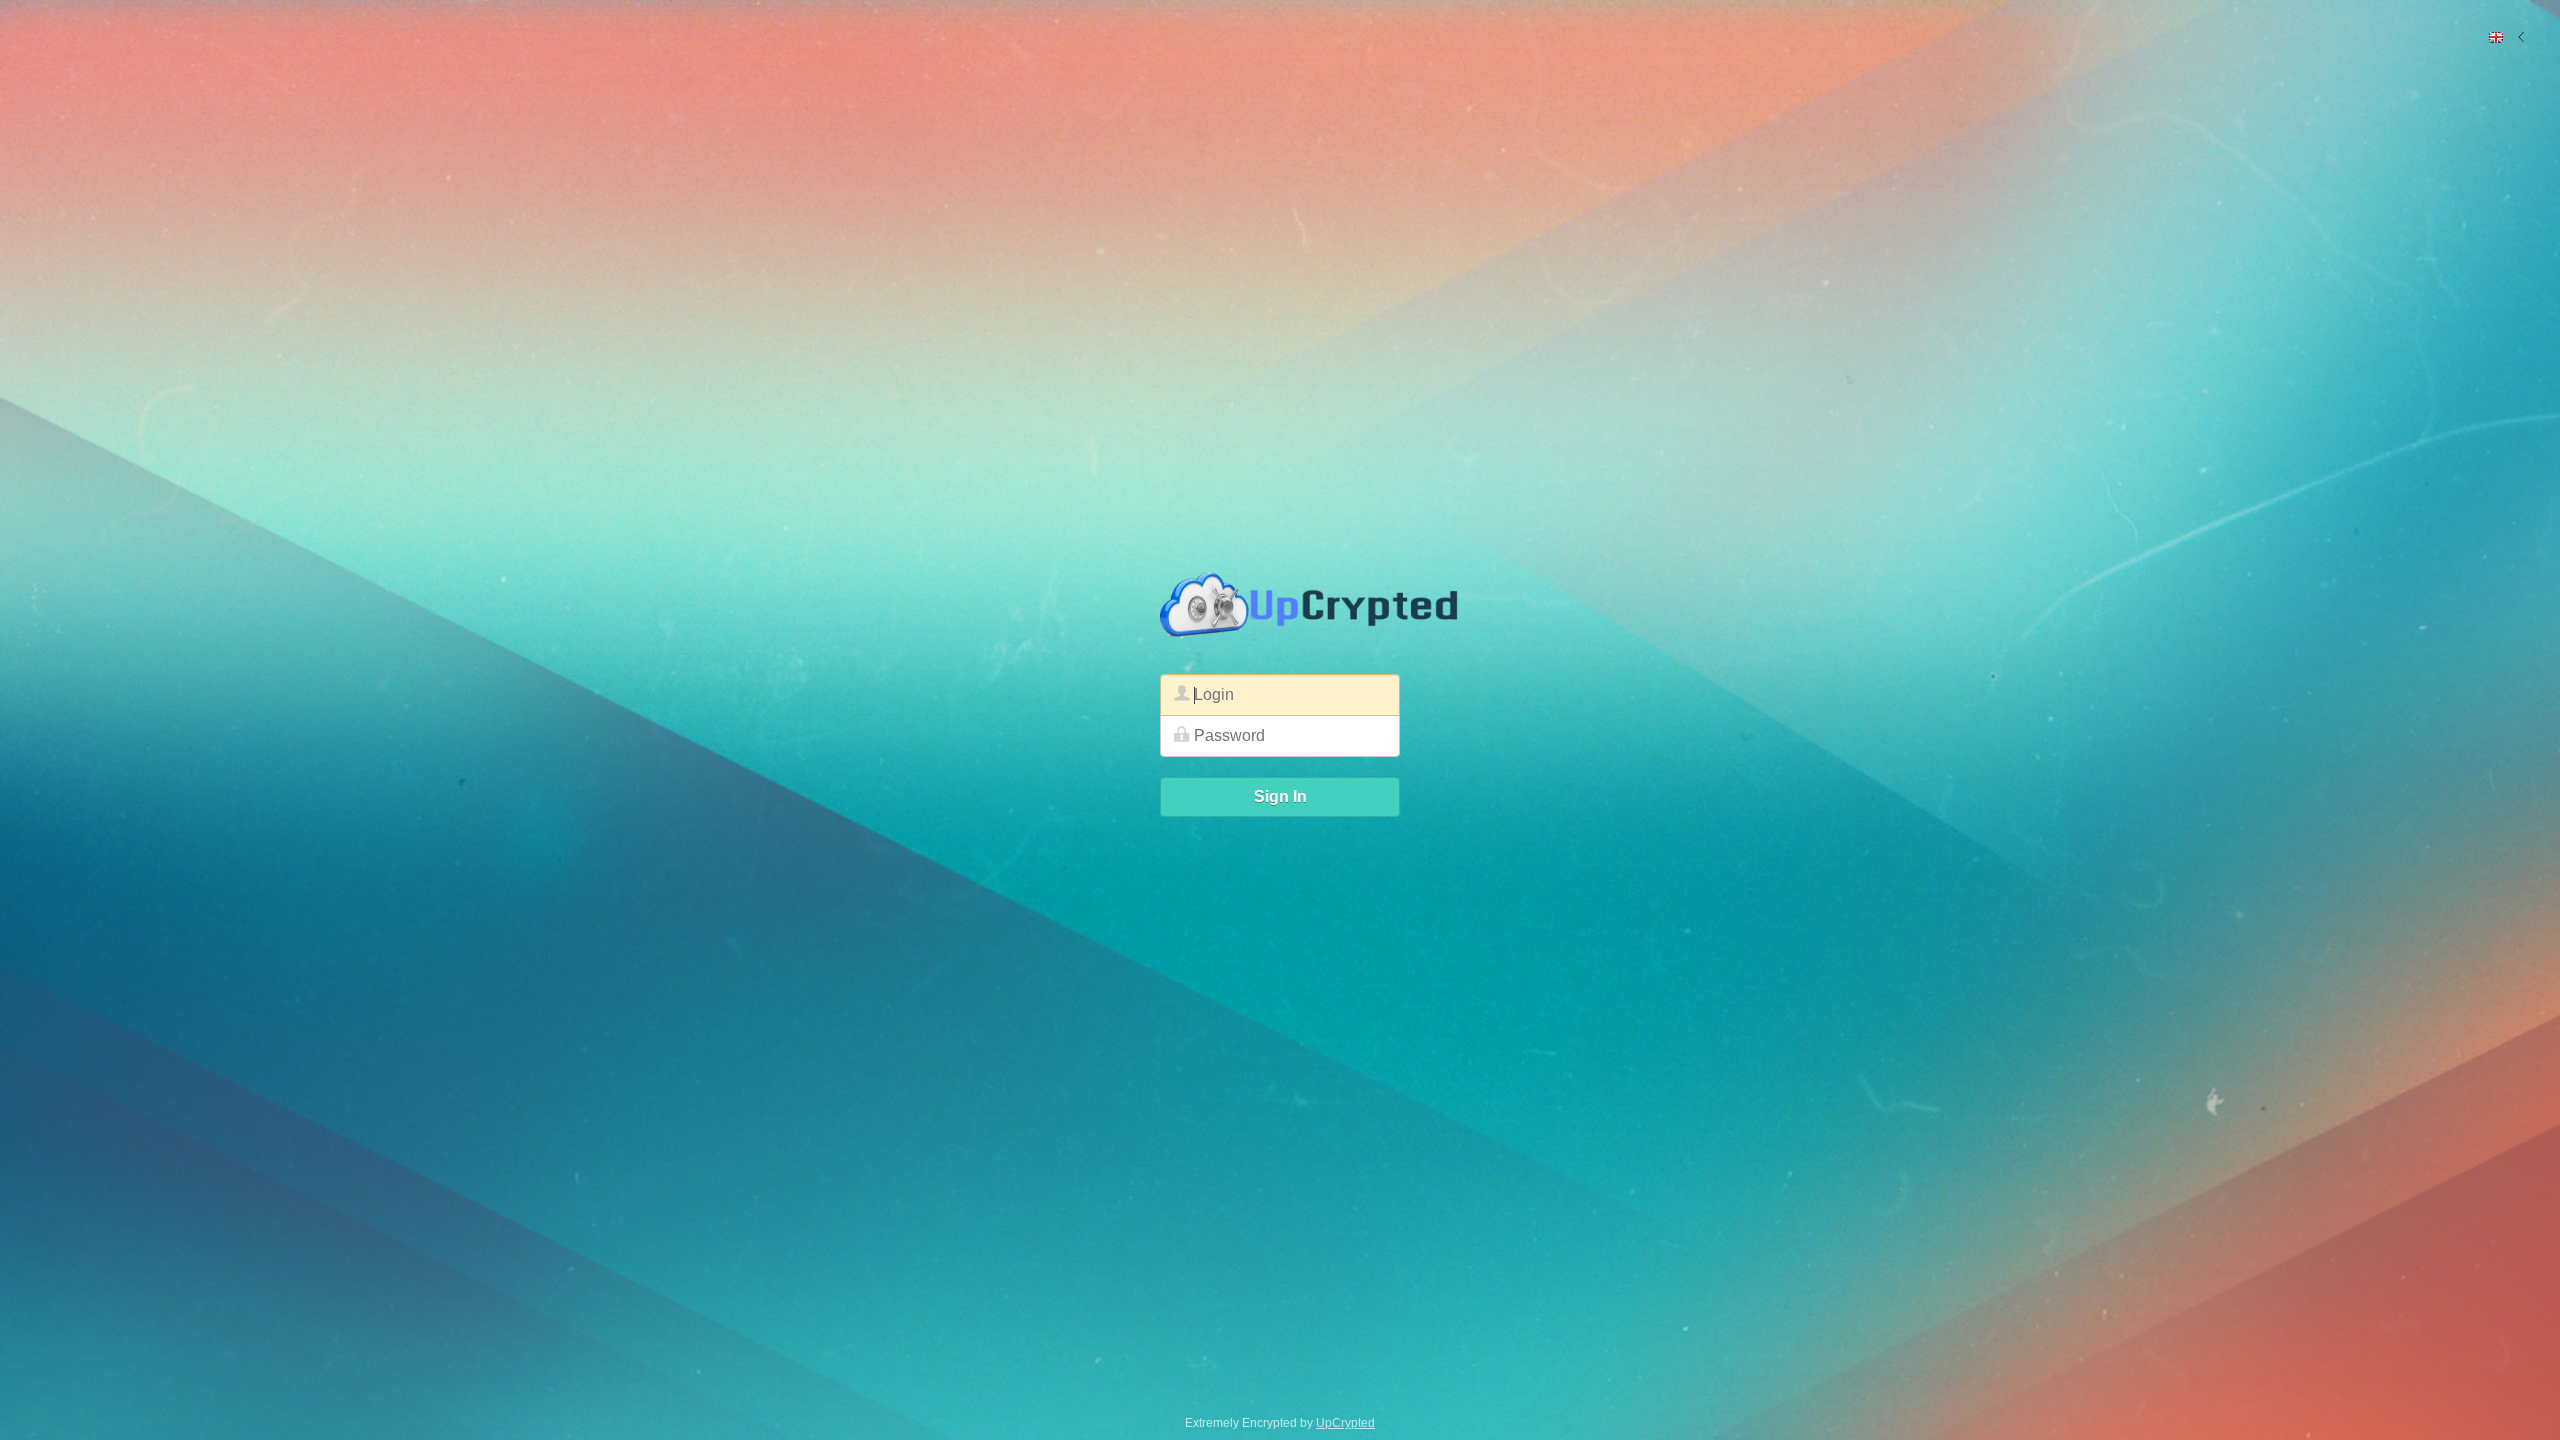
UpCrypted (1345, 1423)
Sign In (1280, 796)
